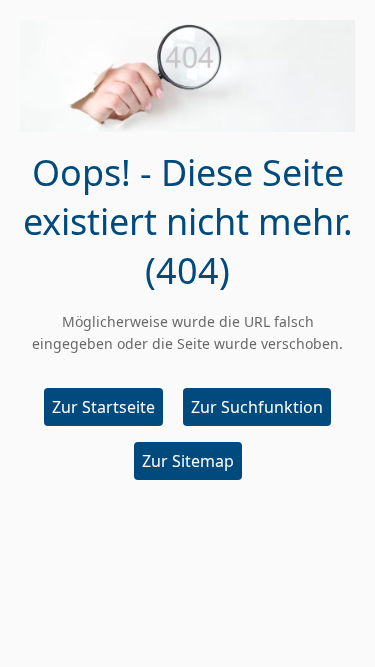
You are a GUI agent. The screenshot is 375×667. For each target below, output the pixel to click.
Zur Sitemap (188, 461)
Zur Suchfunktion (257, 407)
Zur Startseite (103, 407)
